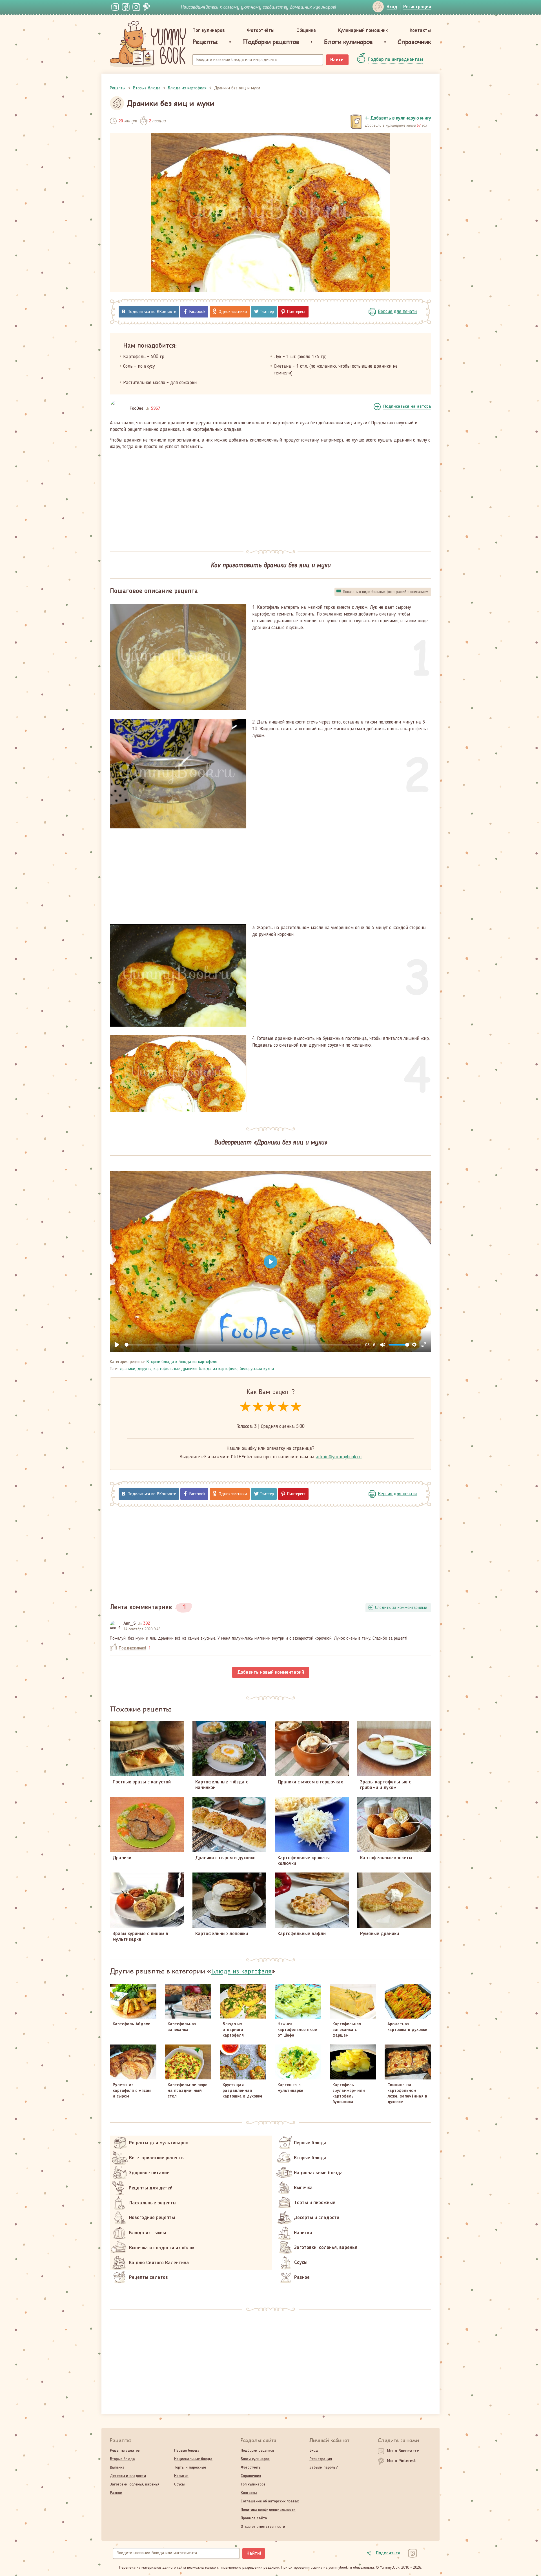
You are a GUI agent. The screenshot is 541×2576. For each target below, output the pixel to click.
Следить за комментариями (401, 1608)
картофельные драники (175, 1369)
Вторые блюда (160, 1362)
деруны (144, 1369)
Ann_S (130, 1624)
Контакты (420, 30)
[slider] (243, 1345)
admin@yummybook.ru (339, 1457)
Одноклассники (233, 312)
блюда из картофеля (218, 1369)
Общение (306, 30)
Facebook (197, 312)
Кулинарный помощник (363, 30)
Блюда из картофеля (198, 1362)
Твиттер (267, 312)
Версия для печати (397, 312)
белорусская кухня (257, 1369)
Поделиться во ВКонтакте (152, 312)
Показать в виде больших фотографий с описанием (386, 592)
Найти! (337, 60)
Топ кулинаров (209, 30)
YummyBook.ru (148, 44)
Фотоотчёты (261, 30)
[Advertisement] (270, 497)
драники (128, 1369)
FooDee (137, 409)
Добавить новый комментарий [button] (271, 1672)
